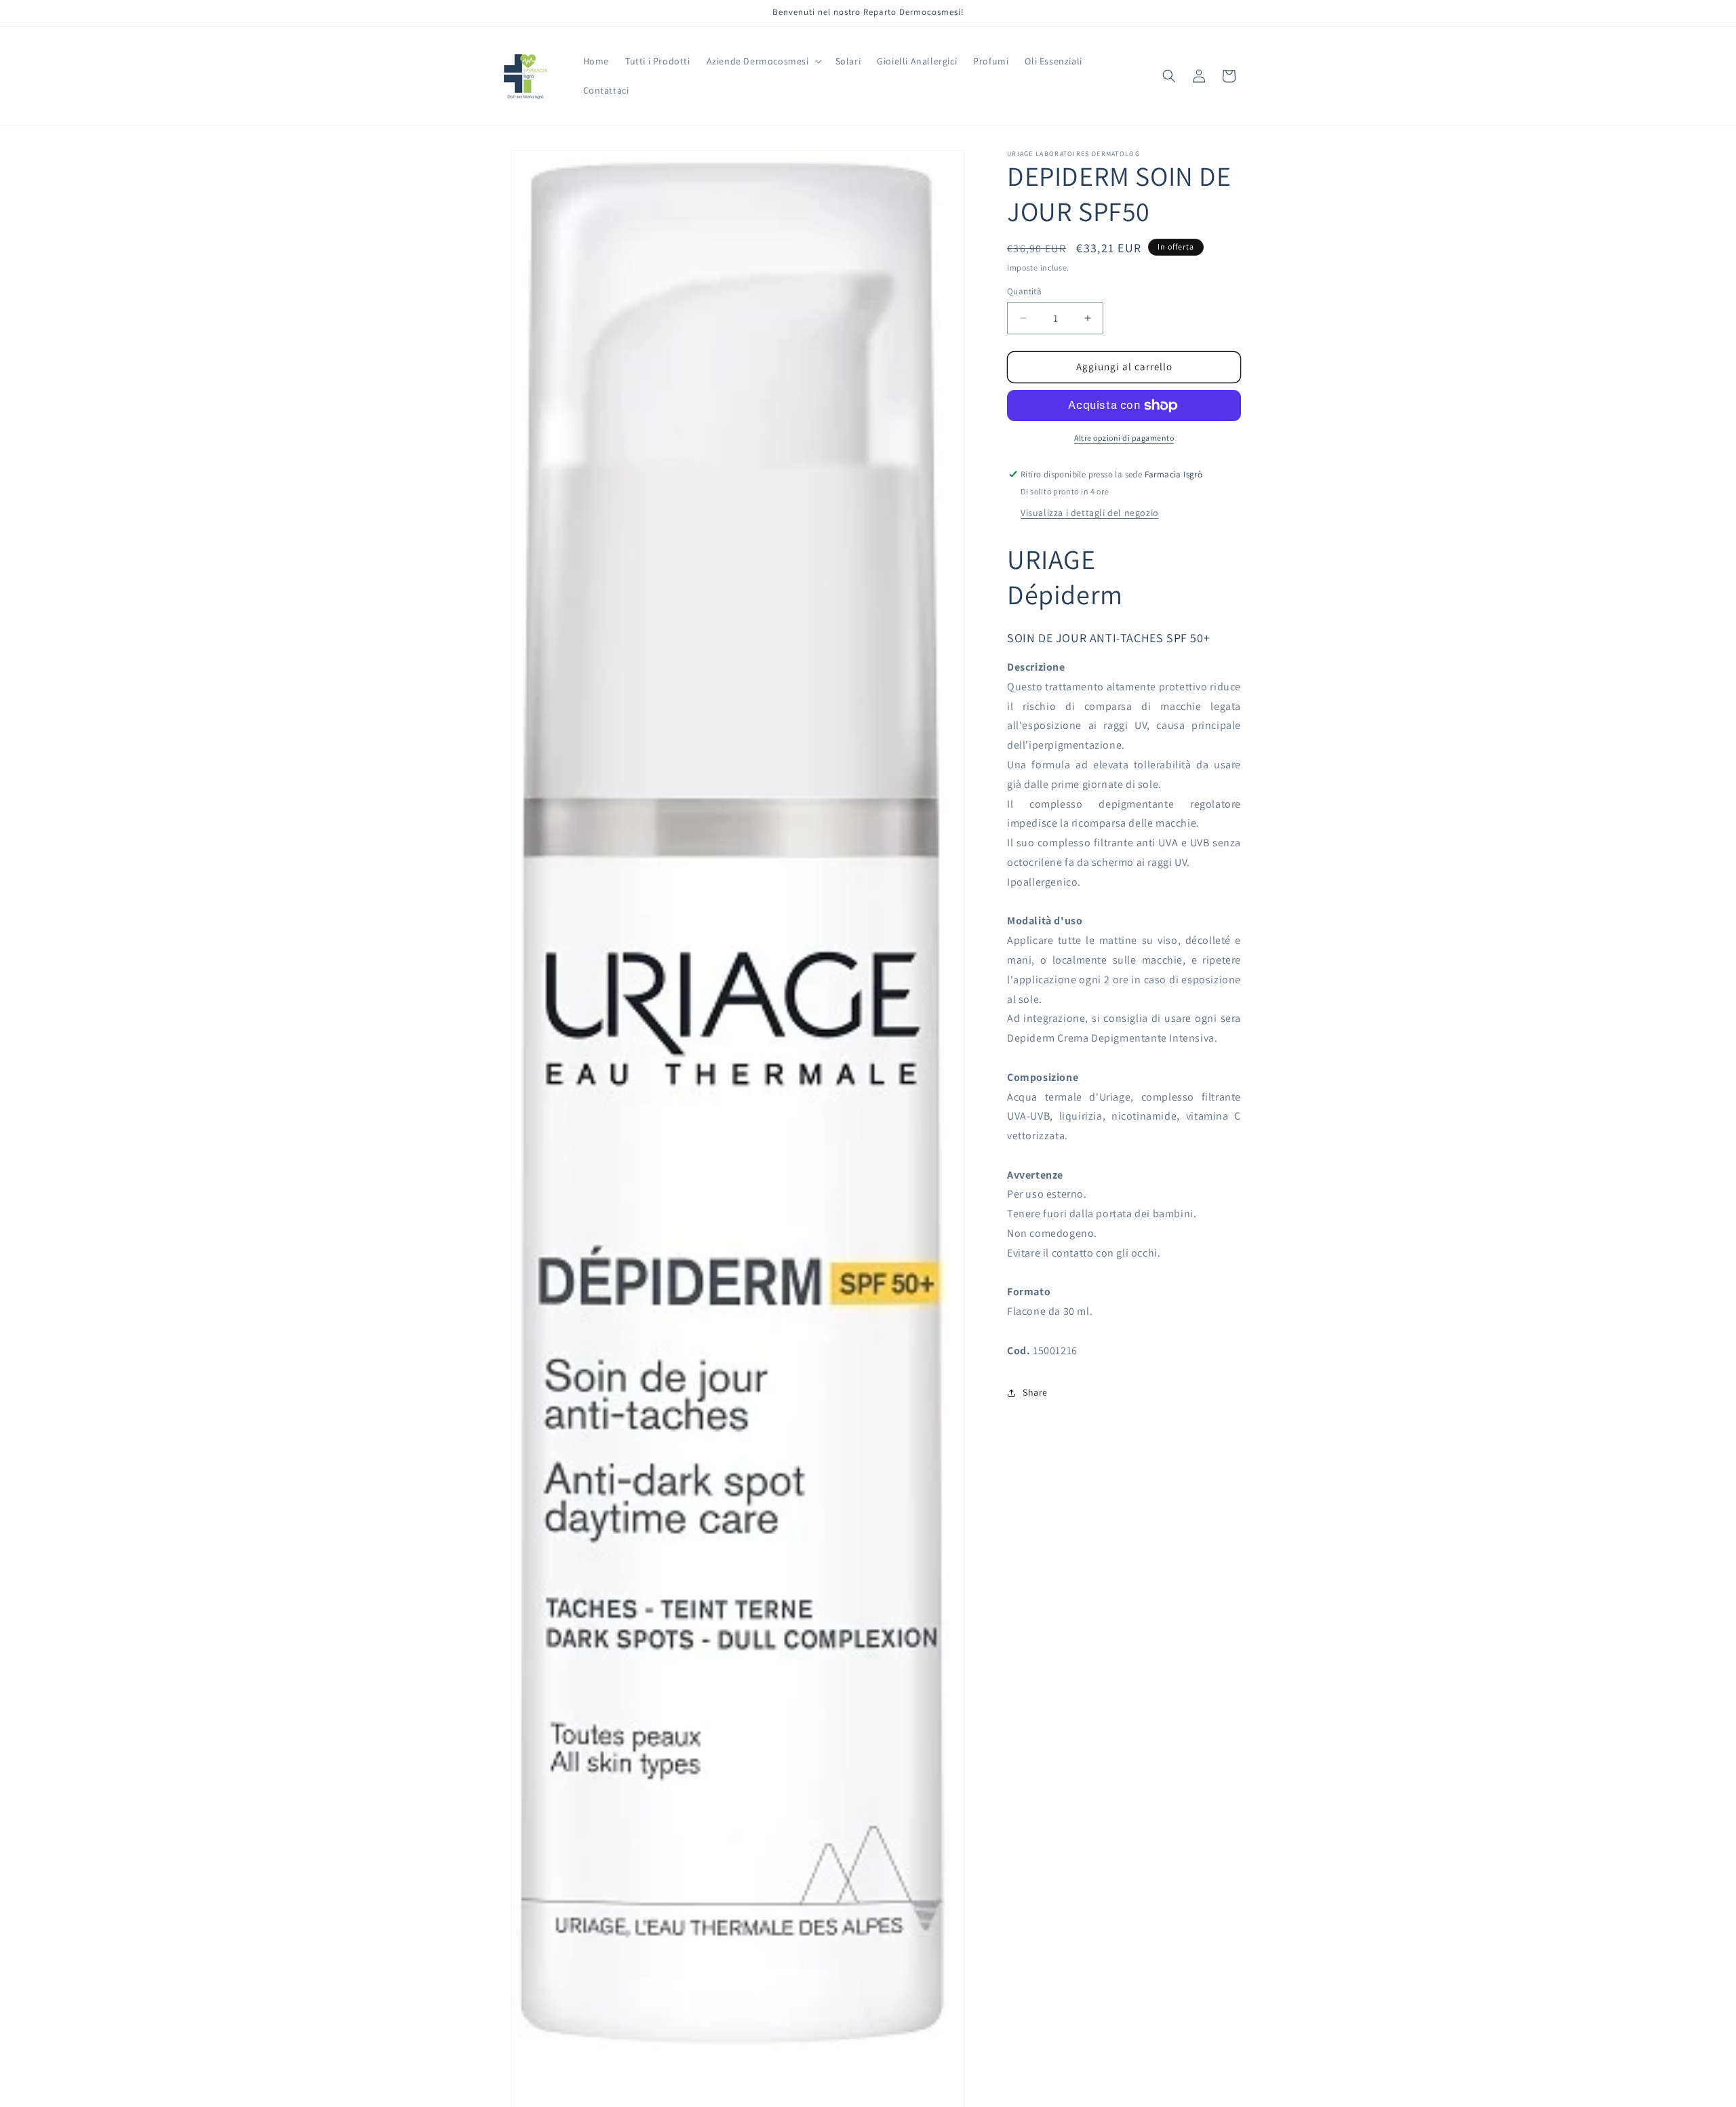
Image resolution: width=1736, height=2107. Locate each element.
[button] (763, 61)
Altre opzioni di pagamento (1124, 438)
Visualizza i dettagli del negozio (1090, 513)
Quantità (1024, 291)
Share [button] (1035, 1392)
